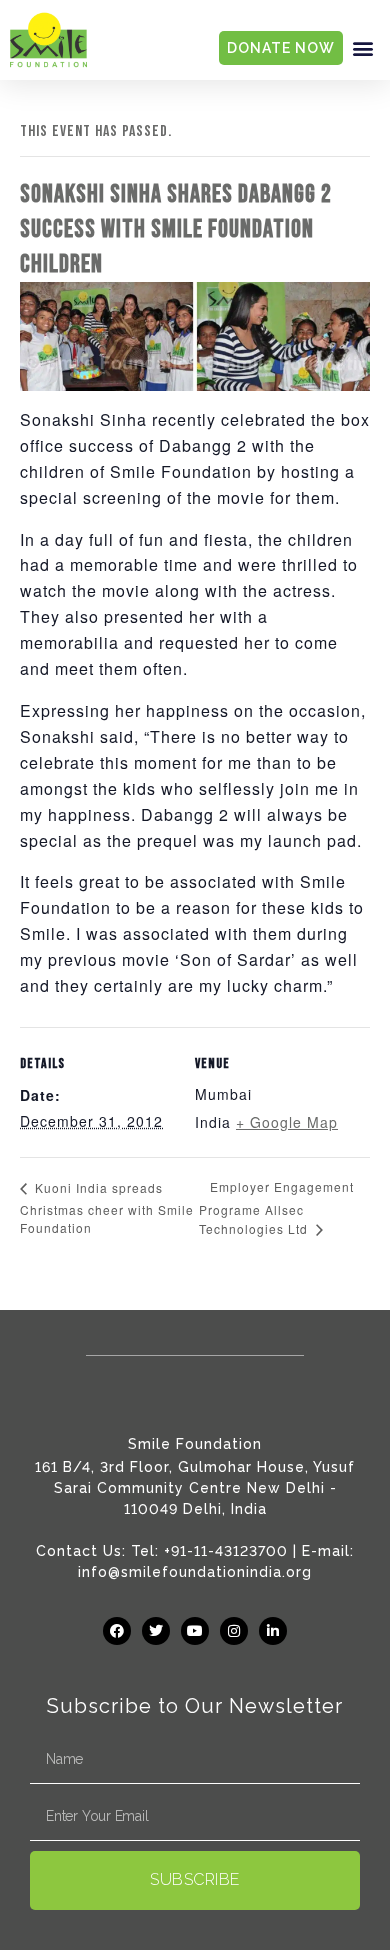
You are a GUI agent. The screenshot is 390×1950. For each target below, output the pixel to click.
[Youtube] (195, 1631)
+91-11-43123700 (226, 1551)
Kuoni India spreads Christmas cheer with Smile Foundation (107, 1207)
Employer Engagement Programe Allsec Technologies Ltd (276, 1207)
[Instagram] (234, 1631)
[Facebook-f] (117, 1631)
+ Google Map (287, 1122)
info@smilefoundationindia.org (195, 1572)
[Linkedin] (273, 1631)
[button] (363, 48)
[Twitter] (156, 1631)
